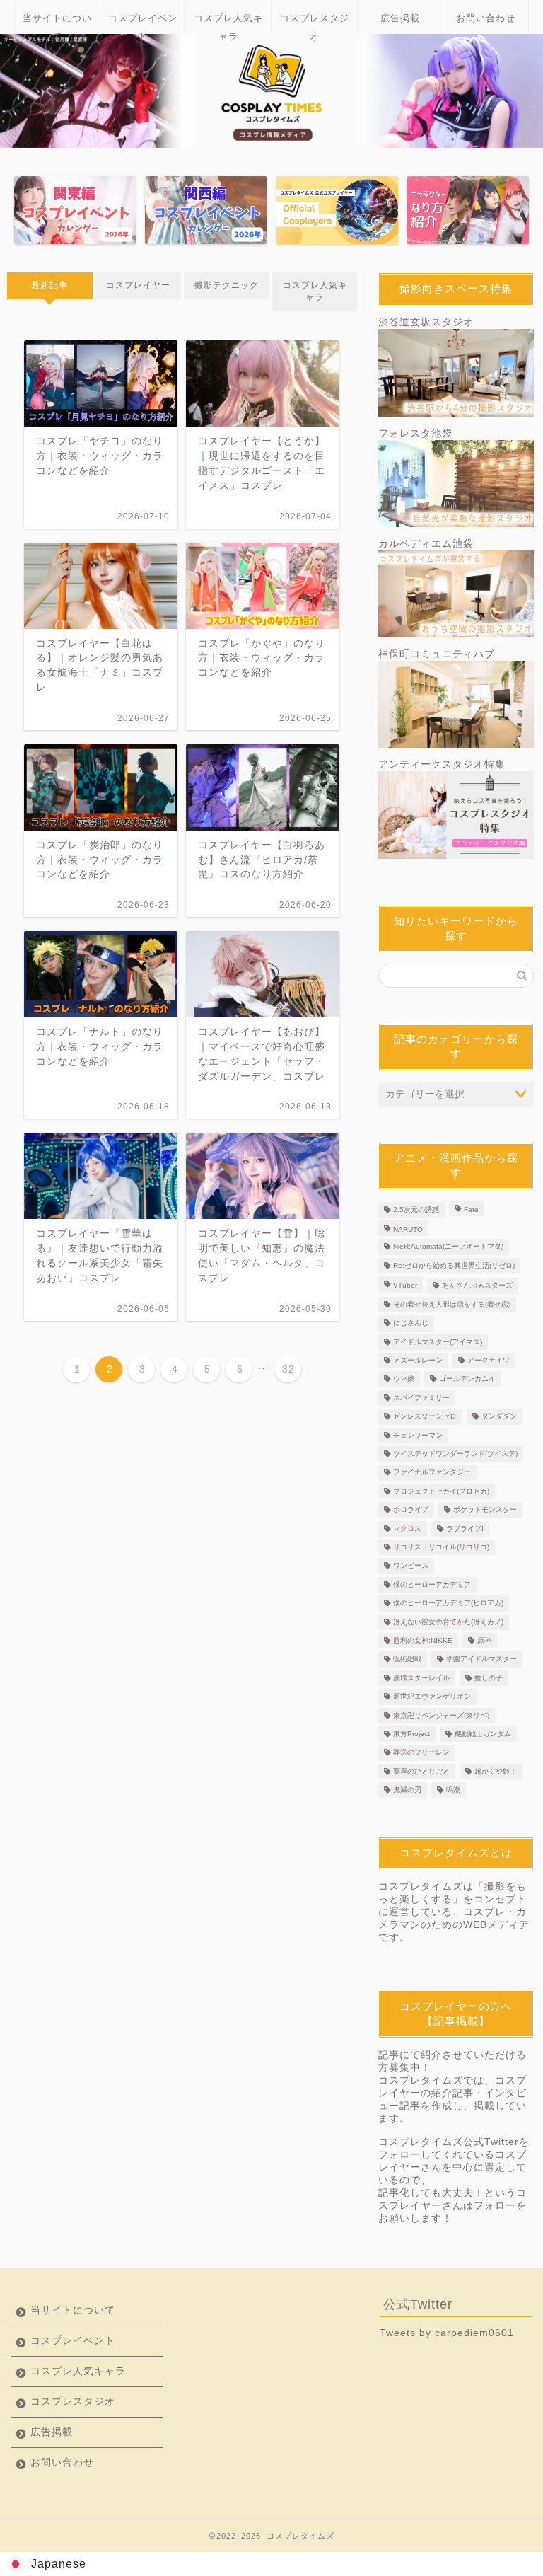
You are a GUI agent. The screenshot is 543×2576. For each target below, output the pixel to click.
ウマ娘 (404, 1379)
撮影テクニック (227, 285)
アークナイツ (489, 1360)
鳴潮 (453, 1790)
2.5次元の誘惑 (416, 1209)
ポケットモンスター (485, 1510)
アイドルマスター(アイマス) (438, 1342)
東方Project (411, 1734)
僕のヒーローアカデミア (432, 1584)
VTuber (405, 1286)
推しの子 (489, 1678)
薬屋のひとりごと (421, 1771)
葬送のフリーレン (421, 1753)
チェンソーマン (418, 1435)
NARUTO (408, 1229)
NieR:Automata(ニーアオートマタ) (448, 1247)
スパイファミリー (421, 1398)
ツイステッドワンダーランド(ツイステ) (455, 1454)
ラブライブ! (465, 1529)
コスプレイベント (143, 24)
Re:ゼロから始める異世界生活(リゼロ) (454, 1265)
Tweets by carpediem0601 (447, 2333)
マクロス (407, 1529)
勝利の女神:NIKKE (423, 1640)
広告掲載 (400, 18)
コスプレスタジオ (315, 24)
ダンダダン (499, 1417)
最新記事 (49, 285)
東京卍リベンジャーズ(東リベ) (441, 1715)
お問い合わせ (486, 18)
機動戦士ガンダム (483, 1734)
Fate (471, 1209)
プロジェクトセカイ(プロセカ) (441, 1491)
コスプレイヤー (138, 285)
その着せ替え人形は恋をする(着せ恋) (452, 1304)
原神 (484, 1640)
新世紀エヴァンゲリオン (432, 1697)
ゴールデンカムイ (467, 1379)
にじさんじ (411, 1323)
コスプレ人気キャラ (228, 24)
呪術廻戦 (407, 1659)
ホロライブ (411, 1510)
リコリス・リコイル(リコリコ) (441, 1547)
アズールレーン (418, 1360)
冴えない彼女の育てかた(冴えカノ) (448, 1622)
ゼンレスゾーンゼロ (425, 1417)
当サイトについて (57, 24)
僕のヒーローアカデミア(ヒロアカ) (448, 1604)
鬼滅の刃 (407, 1790)
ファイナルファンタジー (432, 1473)
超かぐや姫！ (496, 1771)
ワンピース (411, 1566)
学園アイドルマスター (481, 1659)
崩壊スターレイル (421, 1678)
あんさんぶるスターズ (477, 1286)
